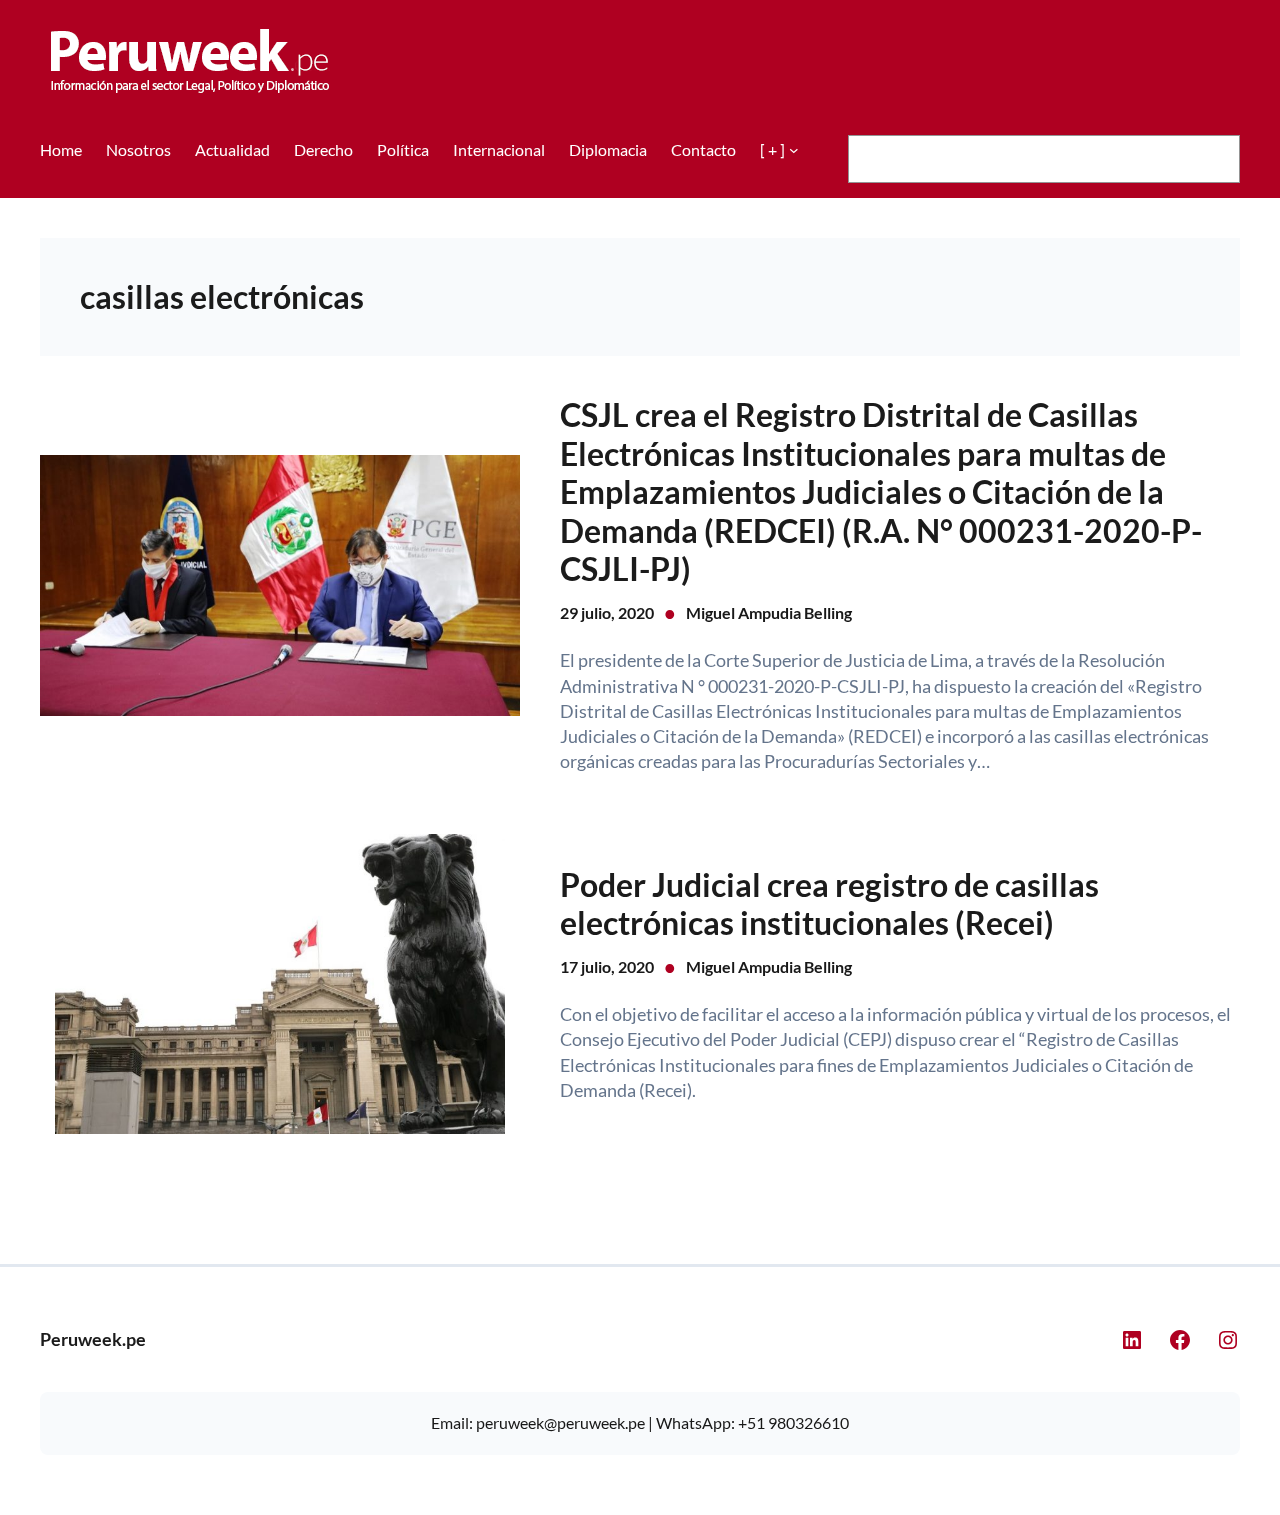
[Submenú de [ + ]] (794, 150)
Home (61, 149)
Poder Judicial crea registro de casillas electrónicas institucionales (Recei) (829, 904)
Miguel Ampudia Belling (769, 612)
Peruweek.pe (93, 1339)
